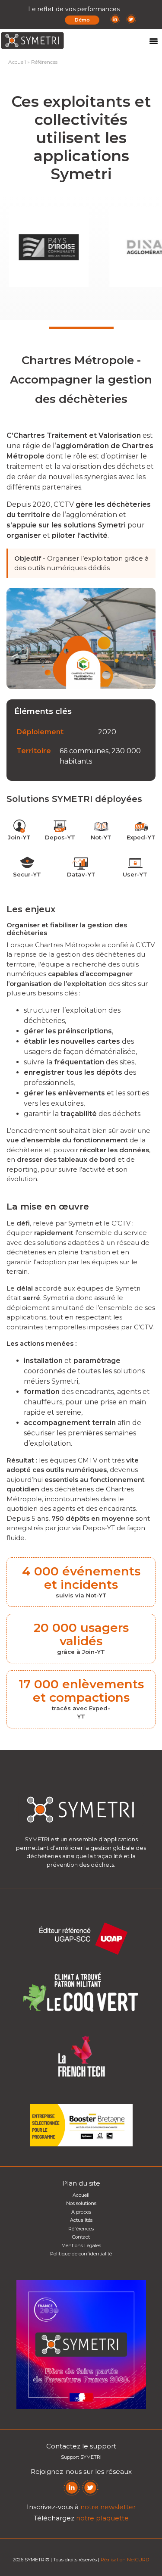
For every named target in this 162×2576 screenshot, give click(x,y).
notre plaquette (102, 2518)
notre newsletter (108, 2507)
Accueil (17, 62)
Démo (82, 20)
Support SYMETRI (81, 2457)
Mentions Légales (81, 2245)
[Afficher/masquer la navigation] (153, 41)
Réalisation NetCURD (125, 2560)
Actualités (81, 2220)
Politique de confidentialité (81, 2254)
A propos (81, 2212)
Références (81, 2229)
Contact (81, 2237)
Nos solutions (81, 2203)
